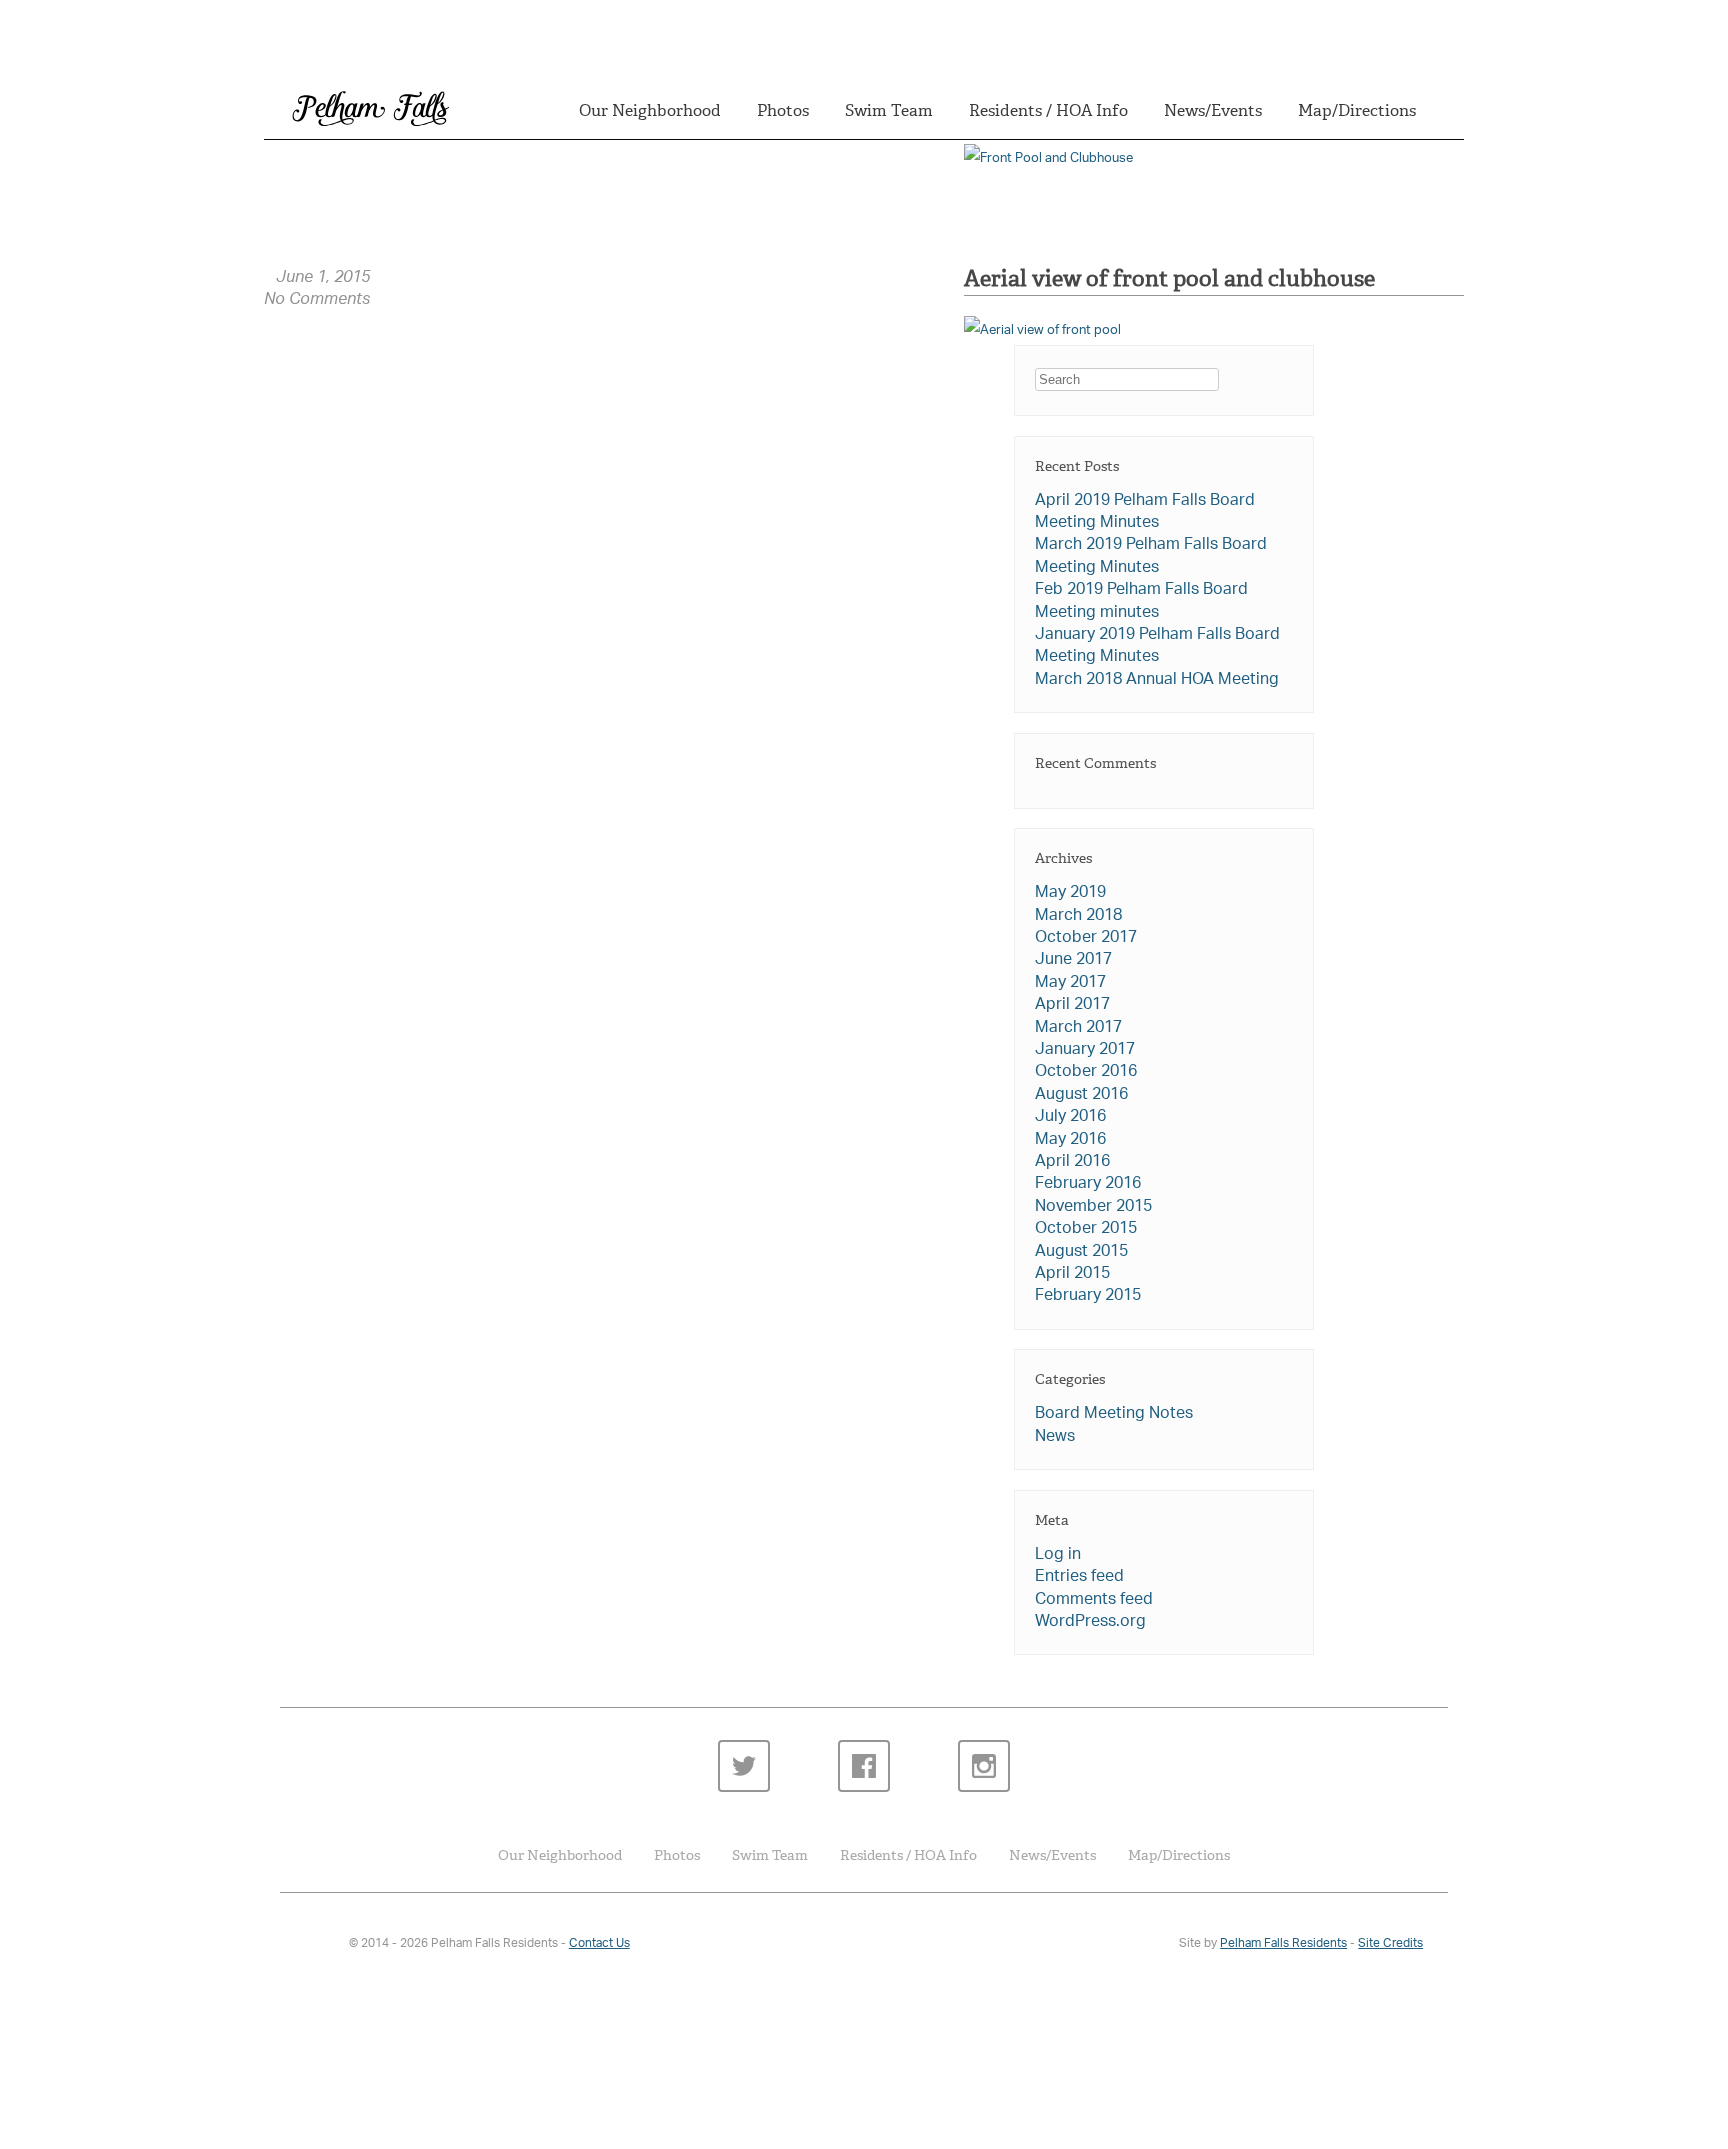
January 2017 (1085, 1050)
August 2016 (1081, 1095)
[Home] (321, 1949)
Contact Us (599, 1943)
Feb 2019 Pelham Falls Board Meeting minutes (1141, 601)
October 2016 (1086, 1072)
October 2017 (1086, 938)
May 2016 (1070, 1140)
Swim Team (889, 110)
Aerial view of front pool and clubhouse (1169, 278)
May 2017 (1070, 983)
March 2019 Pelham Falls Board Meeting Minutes (1151, 556)
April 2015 (1072, 1274)
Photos (783, 110)
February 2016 (1088, 1184)
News (1055, 1437)
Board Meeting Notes (1114, 1414)
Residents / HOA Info (1048, 110)
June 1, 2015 (323, 279)
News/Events (1213, 110)
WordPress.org (1090, 1622)
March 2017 (1078, 1028)
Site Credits (1390, 1943)
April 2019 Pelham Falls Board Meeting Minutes (1145, 512)
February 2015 (1088, 1296)
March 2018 (1078, 916)
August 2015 (1081, 1252)
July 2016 (1070, 1117)
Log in (1058, 1555)
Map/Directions (1357, 110)
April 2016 (1072, 1162)
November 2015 (1093, 1207)
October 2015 (1086, 1229)
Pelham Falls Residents (1283, 1943)
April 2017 (1072, 1005)
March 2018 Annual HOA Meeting (1157, 680)
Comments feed (1094, 1600)
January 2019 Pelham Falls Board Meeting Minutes (1157, 646)
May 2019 (1070, 893)
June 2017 (1073, 960)
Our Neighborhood (650, 110)
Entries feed (1079, 1577)
